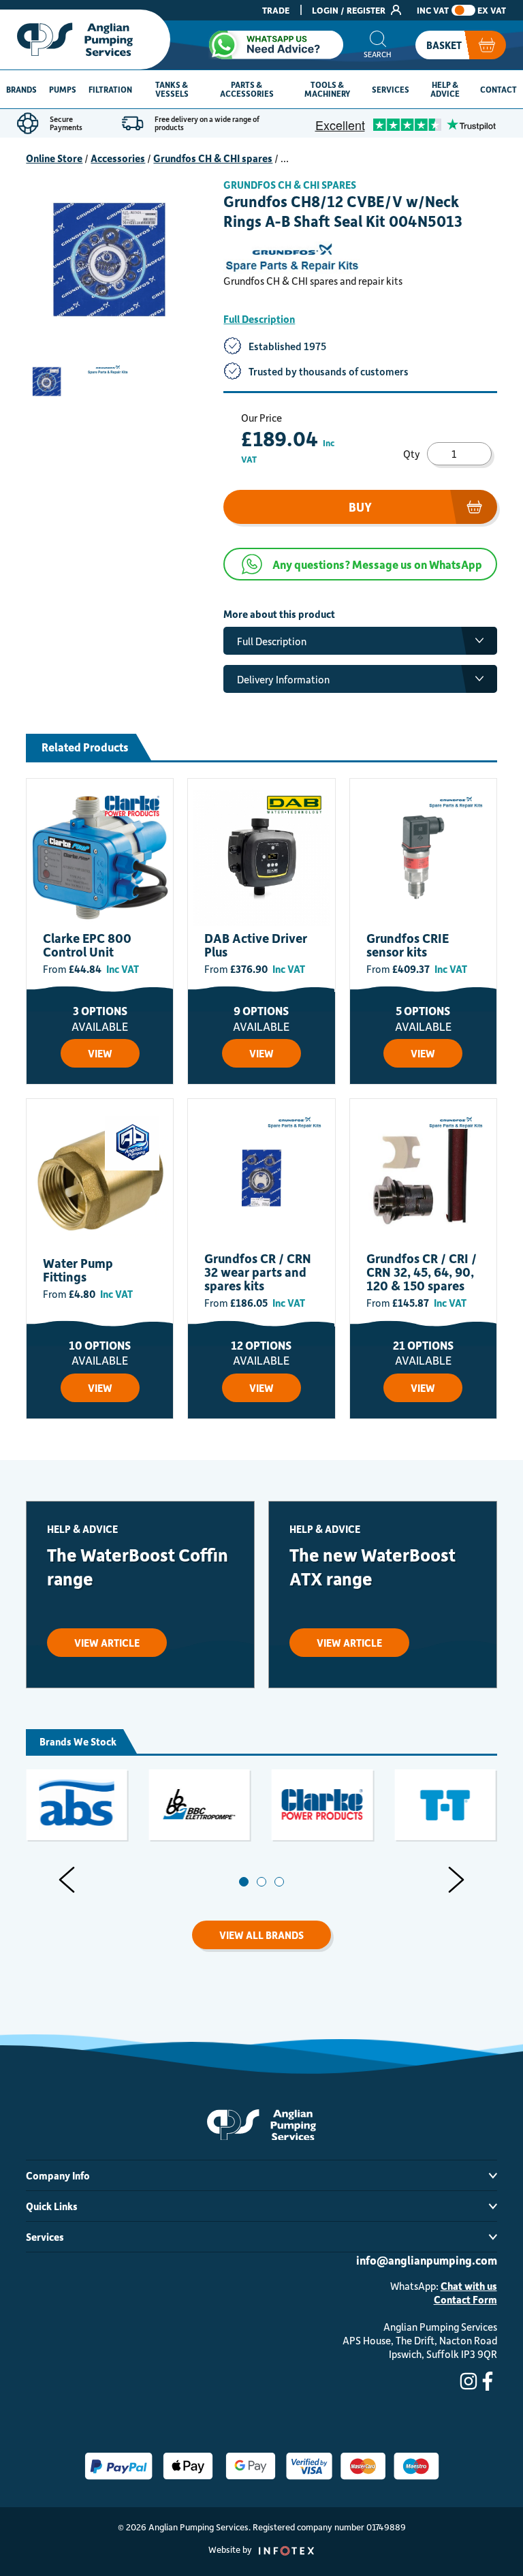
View (100, 1053)
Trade (276, 10)
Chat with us (469, 2286)
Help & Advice (445, 89)
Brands (21, 89)
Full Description (259, 319)
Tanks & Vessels (172, 89)
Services (391, 89)
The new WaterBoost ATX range (373, 1566)
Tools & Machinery (327, 89)
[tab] (244, 1882)
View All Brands (261, 1935)
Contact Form (465, 2299)
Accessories (118, 158)
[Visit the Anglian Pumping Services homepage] (85, 40)
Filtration (110, 89)
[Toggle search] (378, 45)
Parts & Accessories (247, 89)
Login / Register (350, 10)
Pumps (63, 89)
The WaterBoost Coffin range (138, 1566)
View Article (107, 1643)
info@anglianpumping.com (427, 2260)
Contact (498, 89)
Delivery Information (283, 679)
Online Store (54, 158)
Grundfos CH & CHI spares (213, 158)
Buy (360, 507)
